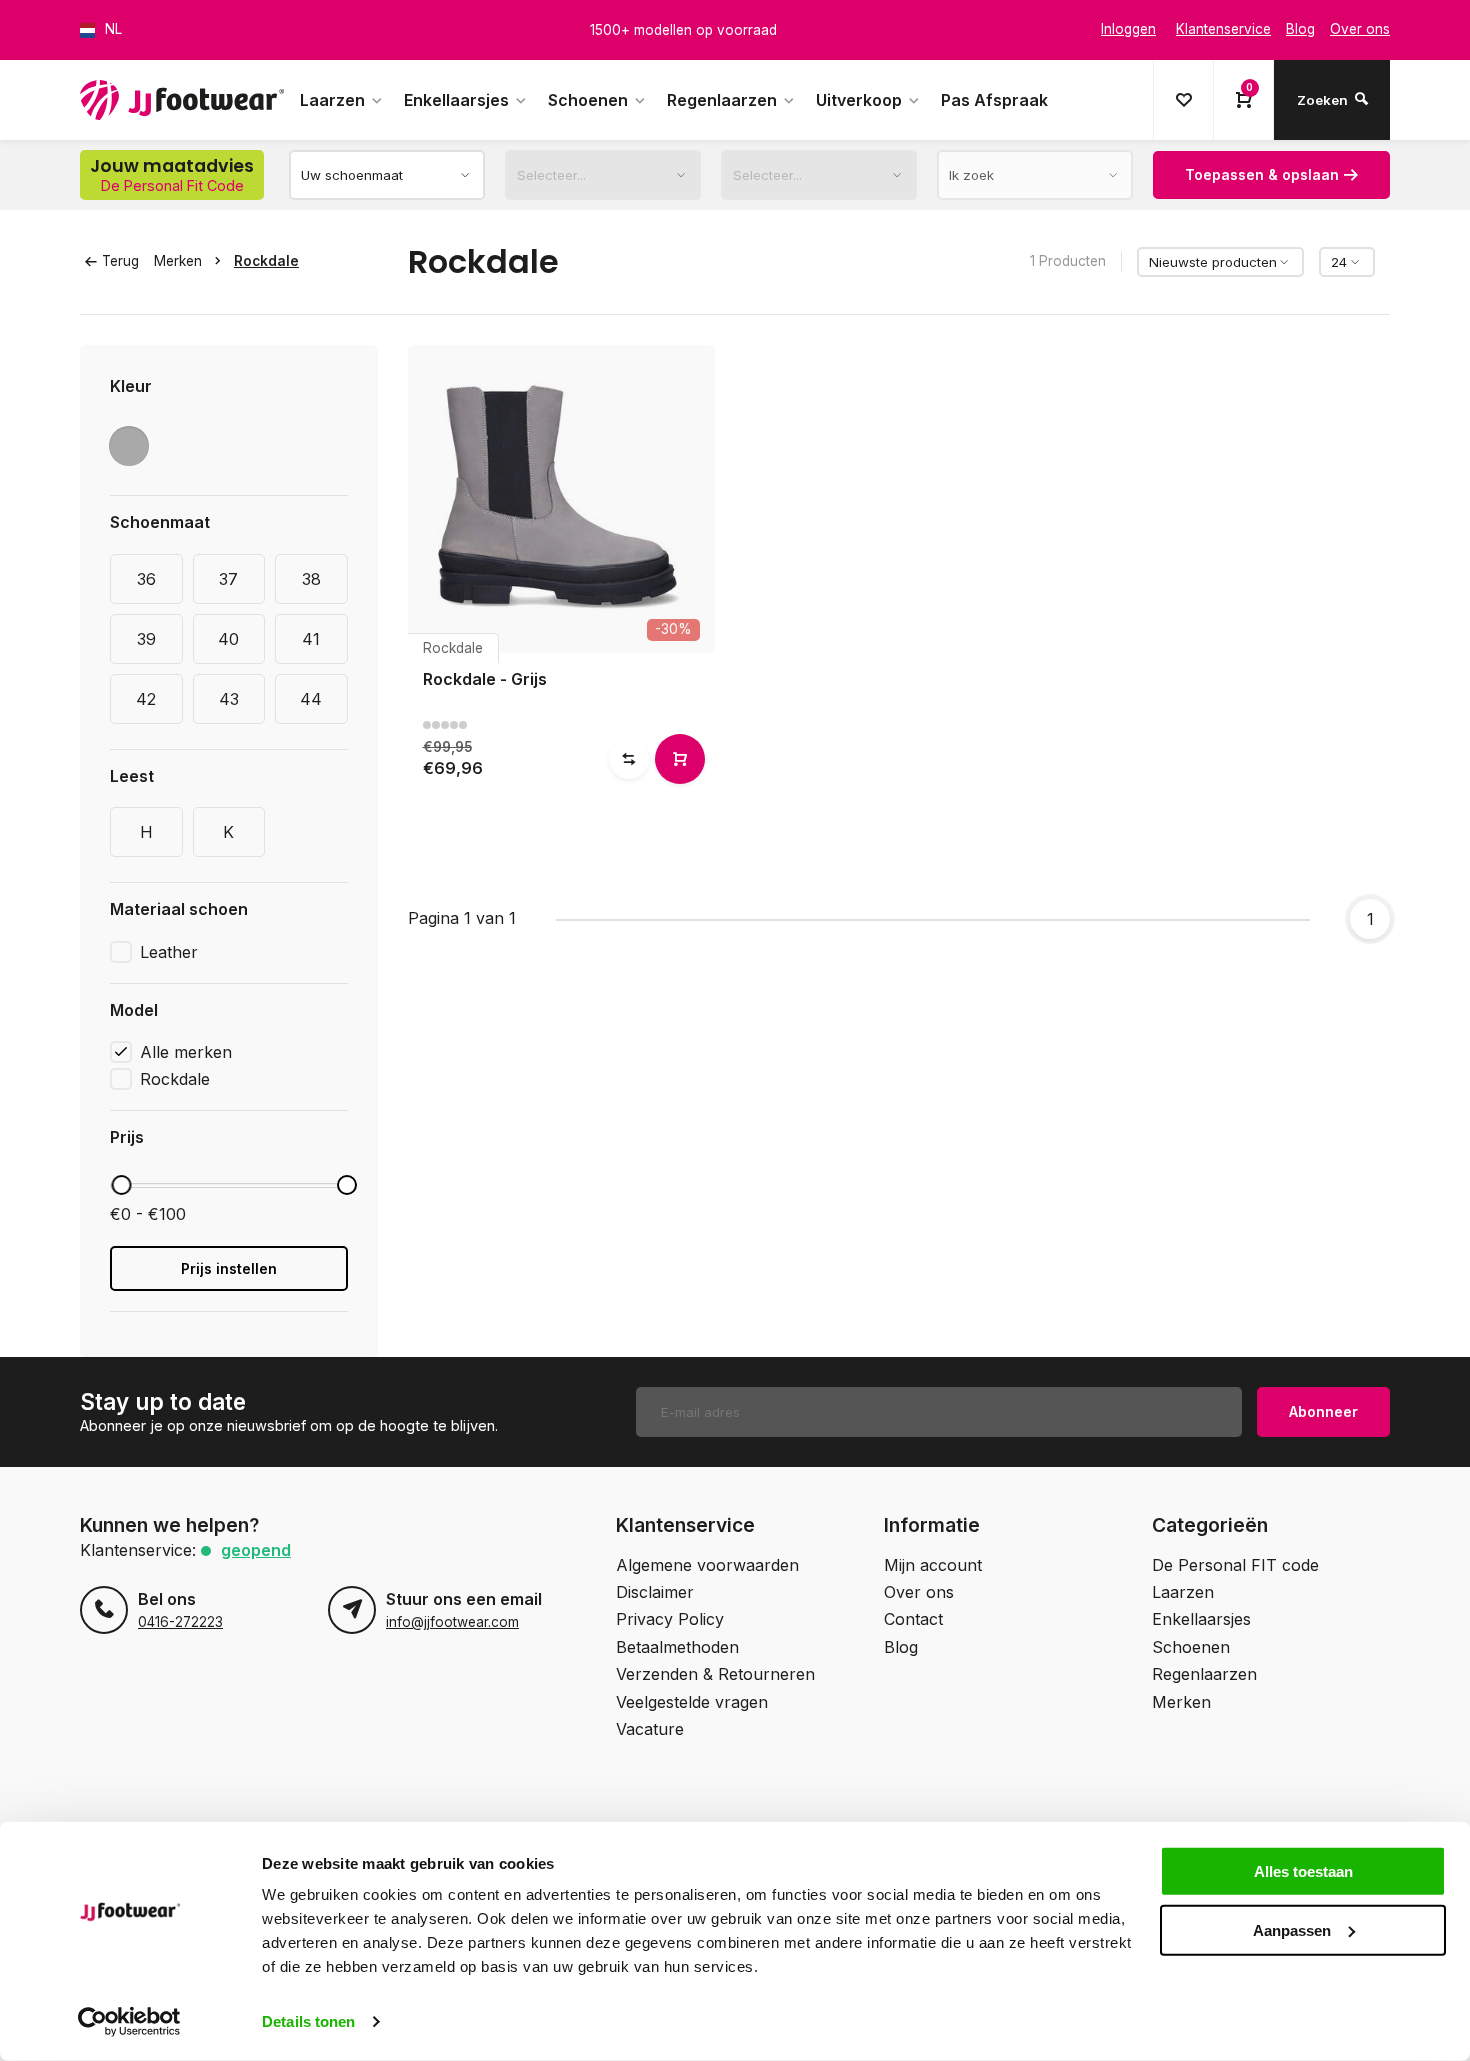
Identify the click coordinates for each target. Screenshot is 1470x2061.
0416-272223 (180, 1622)
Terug (120, 261)
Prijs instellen (229, 1268)
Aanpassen (1292, 1929)
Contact (913, 1619)
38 (311, 579)
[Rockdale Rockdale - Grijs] (562, 499)
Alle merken (186, 1052)
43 (229, 699)
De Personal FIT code (1235, 1565)
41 (311, 639)
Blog (901, 1647)
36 (146, 579)
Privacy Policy (670, 1619)
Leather (169, 952)
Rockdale (266, 261)
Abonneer (1323, 1411)
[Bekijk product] (680, 759)
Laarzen (332, 100)
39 (146, 639)
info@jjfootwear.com (452, 1622)
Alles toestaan (1303, 1871)
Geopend (256, 1550)
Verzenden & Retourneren (715, 1674)
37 (228, 579)
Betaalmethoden (677, 1647)
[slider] (121, 1185)
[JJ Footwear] (182, 100)
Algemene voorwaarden (707, 1565)
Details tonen (308, 2021)
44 (311, 699)
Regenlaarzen (722, 100)
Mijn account (933, 1565)
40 (228, 639)
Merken (178, 261)
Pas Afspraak (994, 100)
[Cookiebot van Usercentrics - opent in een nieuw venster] (129, 2022)
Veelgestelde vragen (692, 1702)
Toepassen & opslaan (1262, 174)
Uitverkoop (859, 100)
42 (146, 699)
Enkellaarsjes (456, 100)
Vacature (650, 1729)
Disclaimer (655, 1592)
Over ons (919, 1592)
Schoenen (588, 100)
